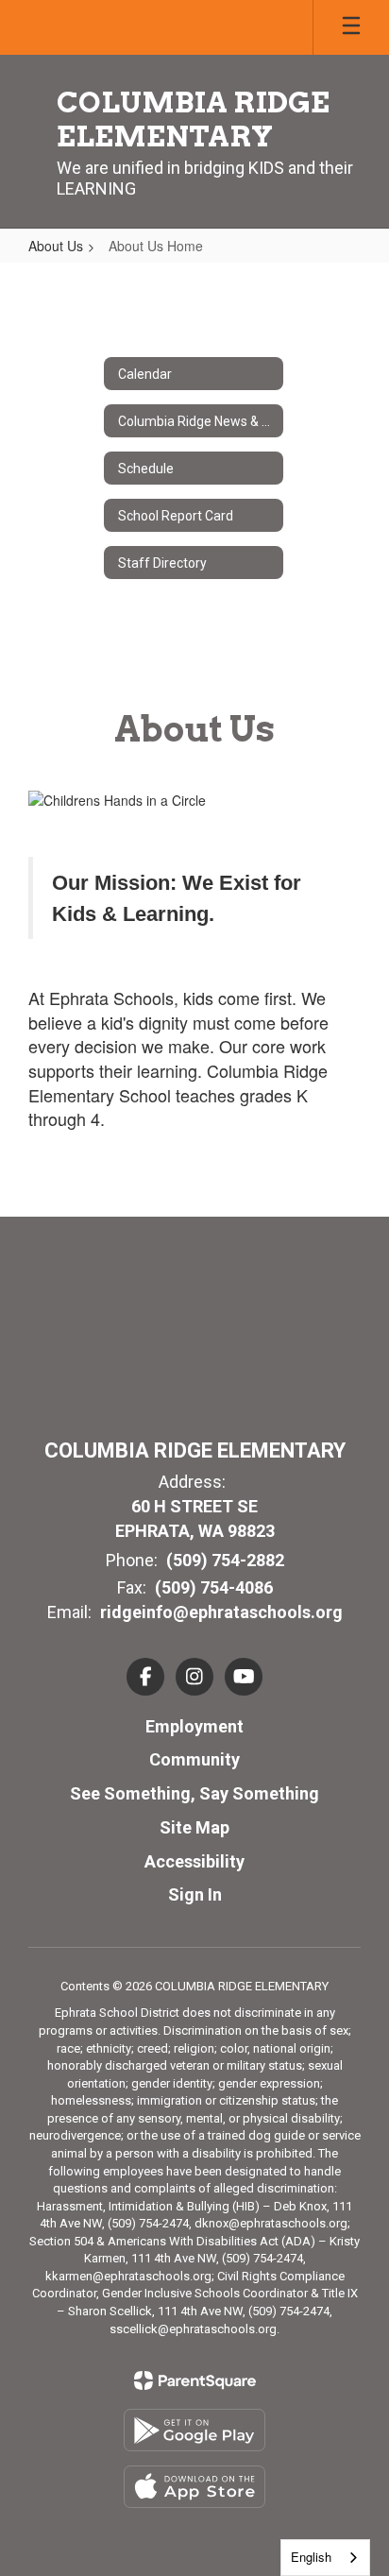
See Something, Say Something (194, 1793)
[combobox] (325, 2558)
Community (194, 1759)
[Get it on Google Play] (194, 2430)
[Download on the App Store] (194, 2487)
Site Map (194, 1827)
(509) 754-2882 (225, 1560)
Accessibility (194, 1861)
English (311, 2557)
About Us (56, 246)
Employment (194, 1726)
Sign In (195, 1894)
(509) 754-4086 (214, 1587)
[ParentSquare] (195, 2380)
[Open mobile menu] (351, 27)
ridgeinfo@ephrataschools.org (221, 1612)
